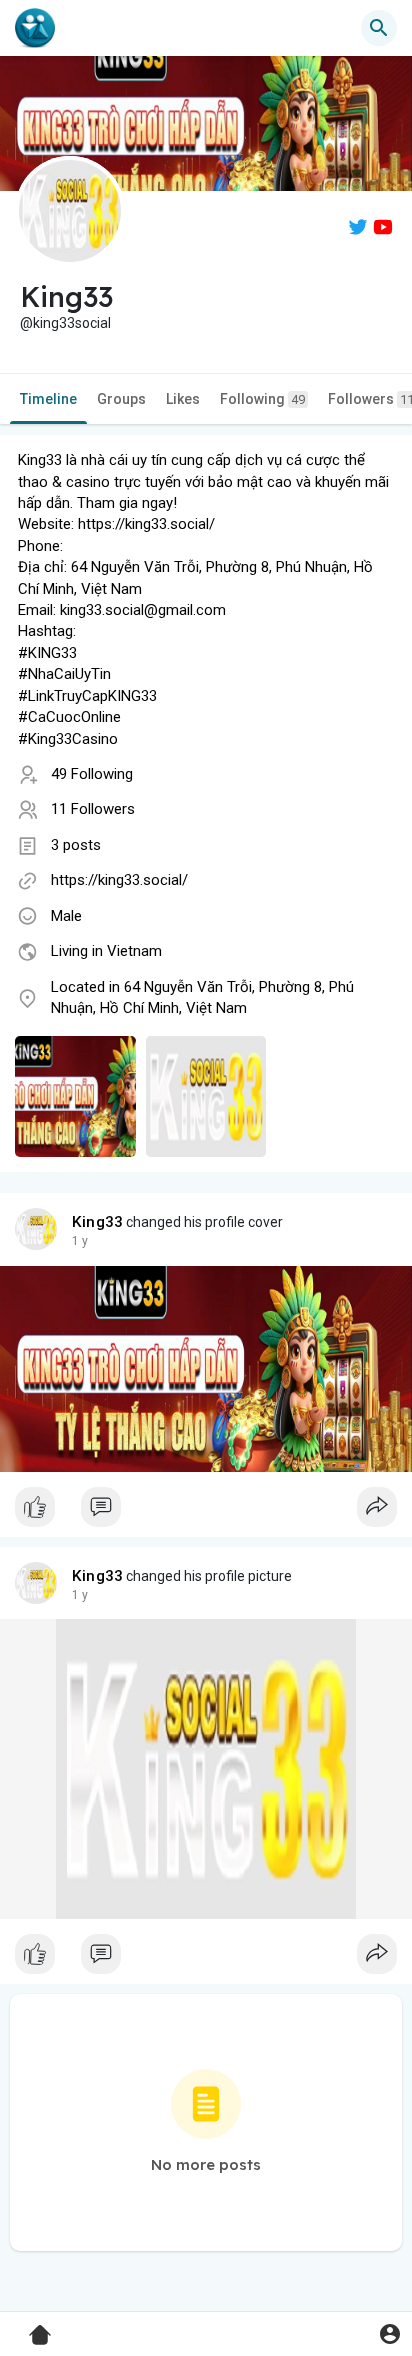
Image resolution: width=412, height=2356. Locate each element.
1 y (80, 1241)
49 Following (92, 774)
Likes (183, 399)
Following (262, 399)
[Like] (206, 1512)
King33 (97, 1222)
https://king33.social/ (119, 880)
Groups (121, 399)
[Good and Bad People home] (35, 28)
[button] (389, 2333)
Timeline (48, 399)
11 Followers (93, 809)
